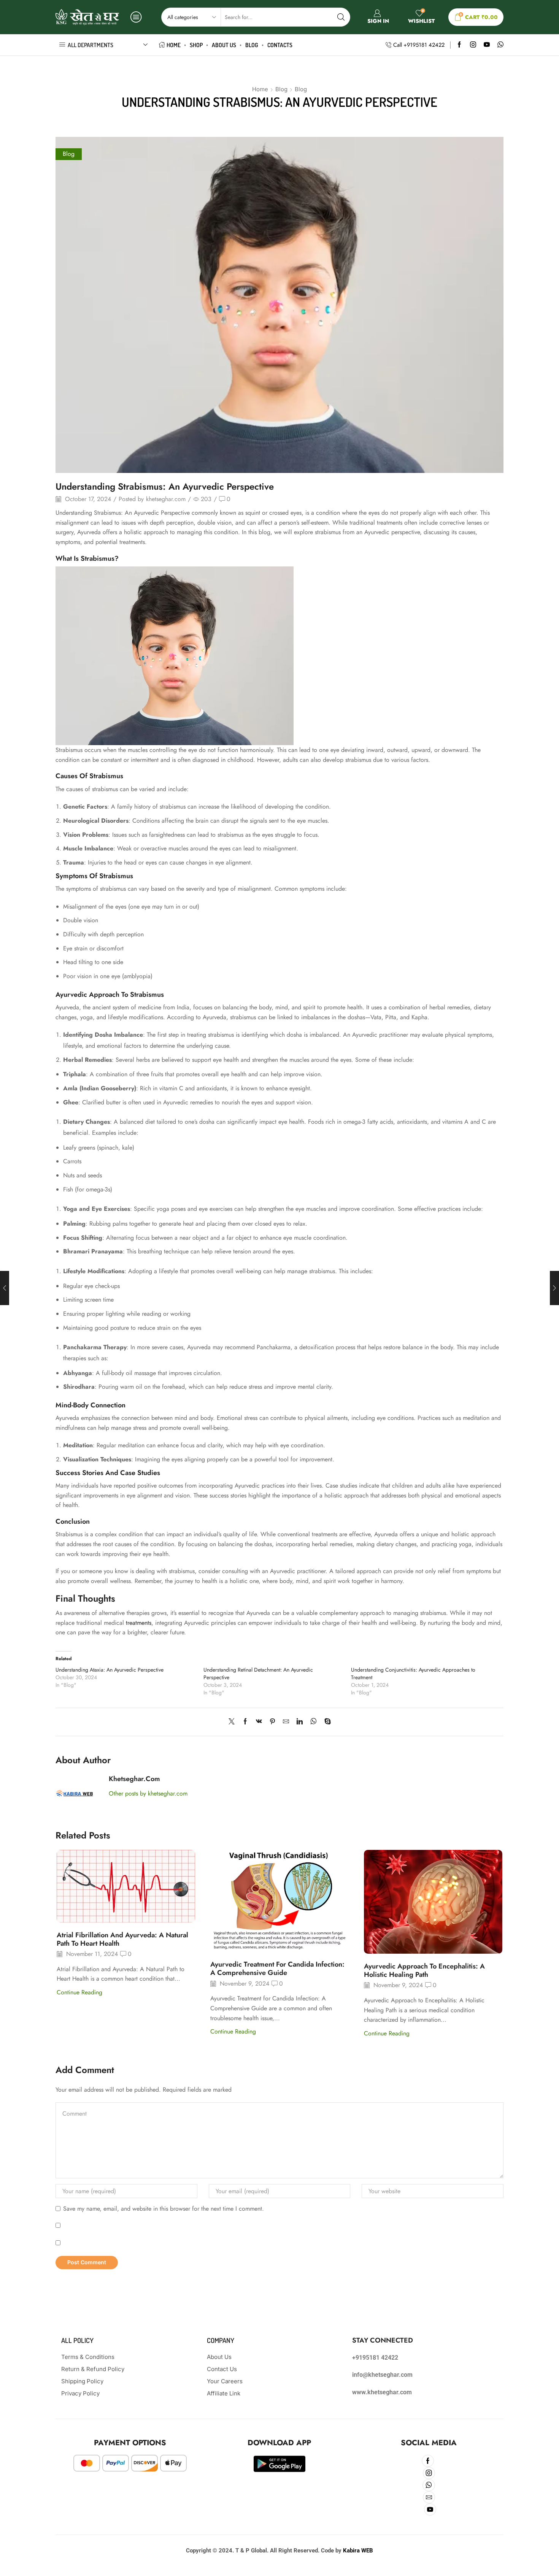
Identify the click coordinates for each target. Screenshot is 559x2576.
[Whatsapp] (500, 45)
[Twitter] (233, 1722)
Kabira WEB (358, 2551)
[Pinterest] (272, 1722)
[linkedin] (300, 1722)
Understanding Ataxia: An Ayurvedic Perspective (110, 1670)
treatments (139, 1623)
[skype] (326, 1722)
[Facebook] (459, 45)
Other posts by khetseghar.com (148, 1794)
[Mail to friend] (286, 1722)
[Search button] (341, 17)
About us (224, 45)
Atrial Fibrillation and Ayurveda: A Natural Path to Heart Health (122, 1939)
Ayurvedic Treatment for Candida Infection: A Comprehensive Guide (277, 1968)
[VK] (259, 1722)
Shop (196, 45)
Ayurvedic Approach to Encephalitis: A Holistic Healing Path (424, 1970)
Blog (252, 45)
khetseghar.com (166, 499)
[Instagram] (473, 45)
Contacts (280, 45)
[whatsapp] (314, 1722)
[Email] (429, 2497)
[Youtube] (487, 45)
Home (174, 45)
